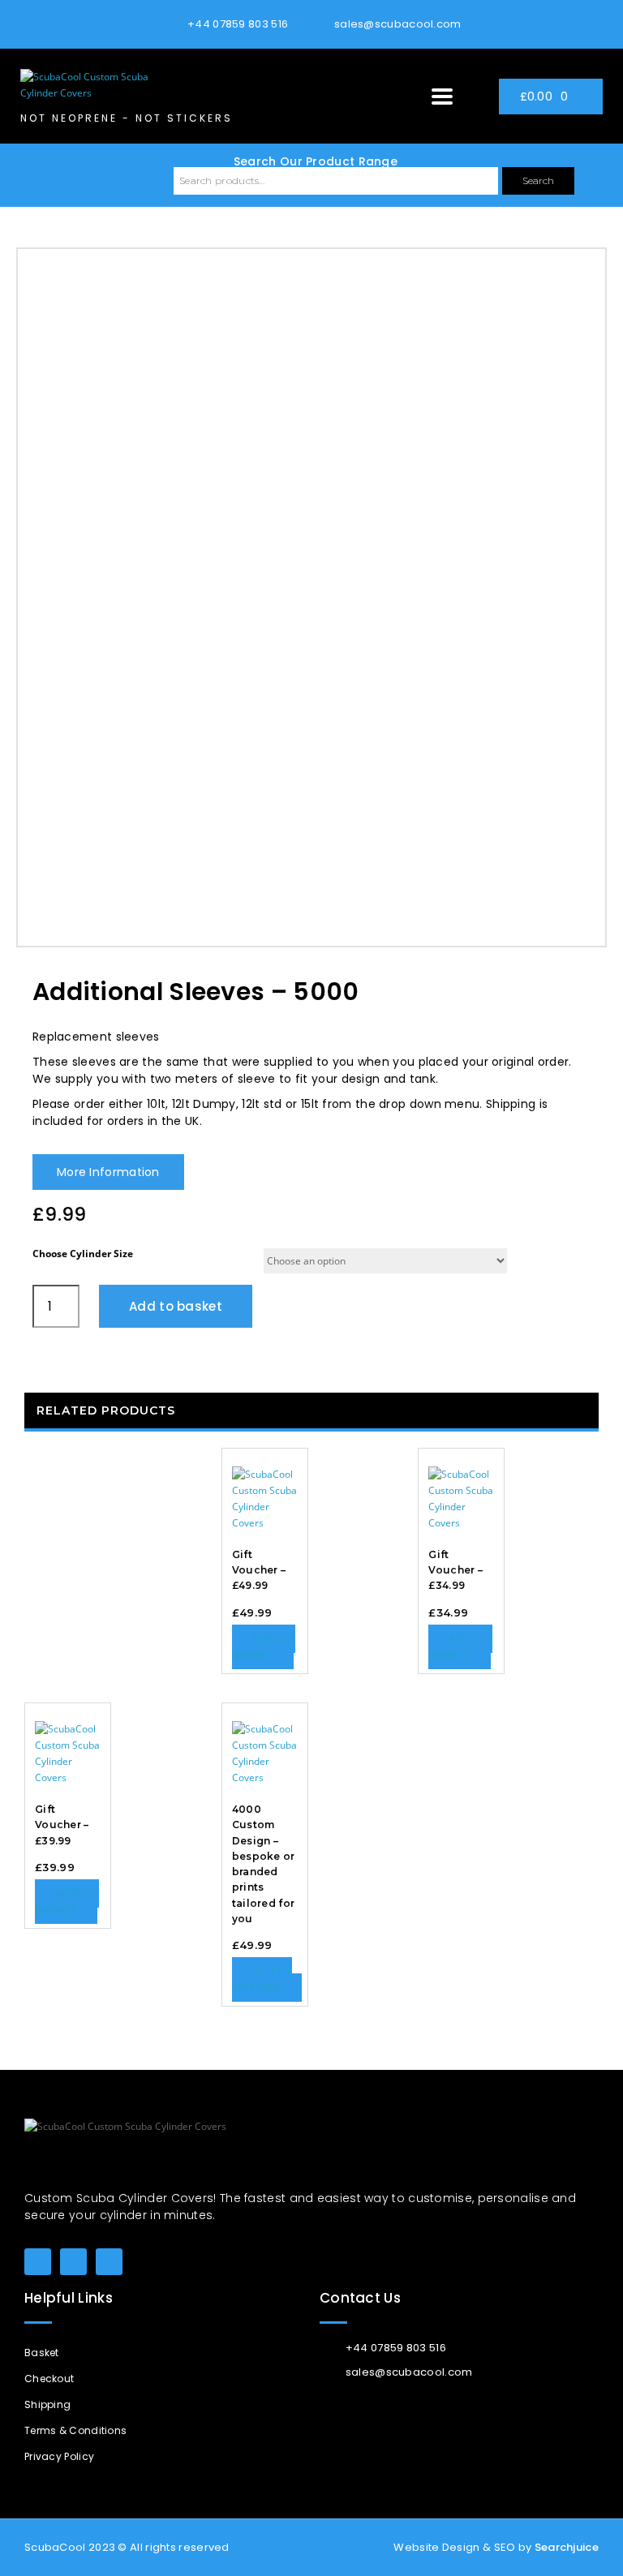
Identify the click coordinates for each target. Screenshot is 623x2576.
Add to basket (176, 1306)
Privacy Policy (59, 2456)
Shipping (47, 2404)
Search (538, 180)
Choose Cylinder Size (83, 1254)
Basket (42, 2353)
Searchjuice (567, 2547)
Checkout (49, 2379)
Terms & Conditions (75, 2430)
